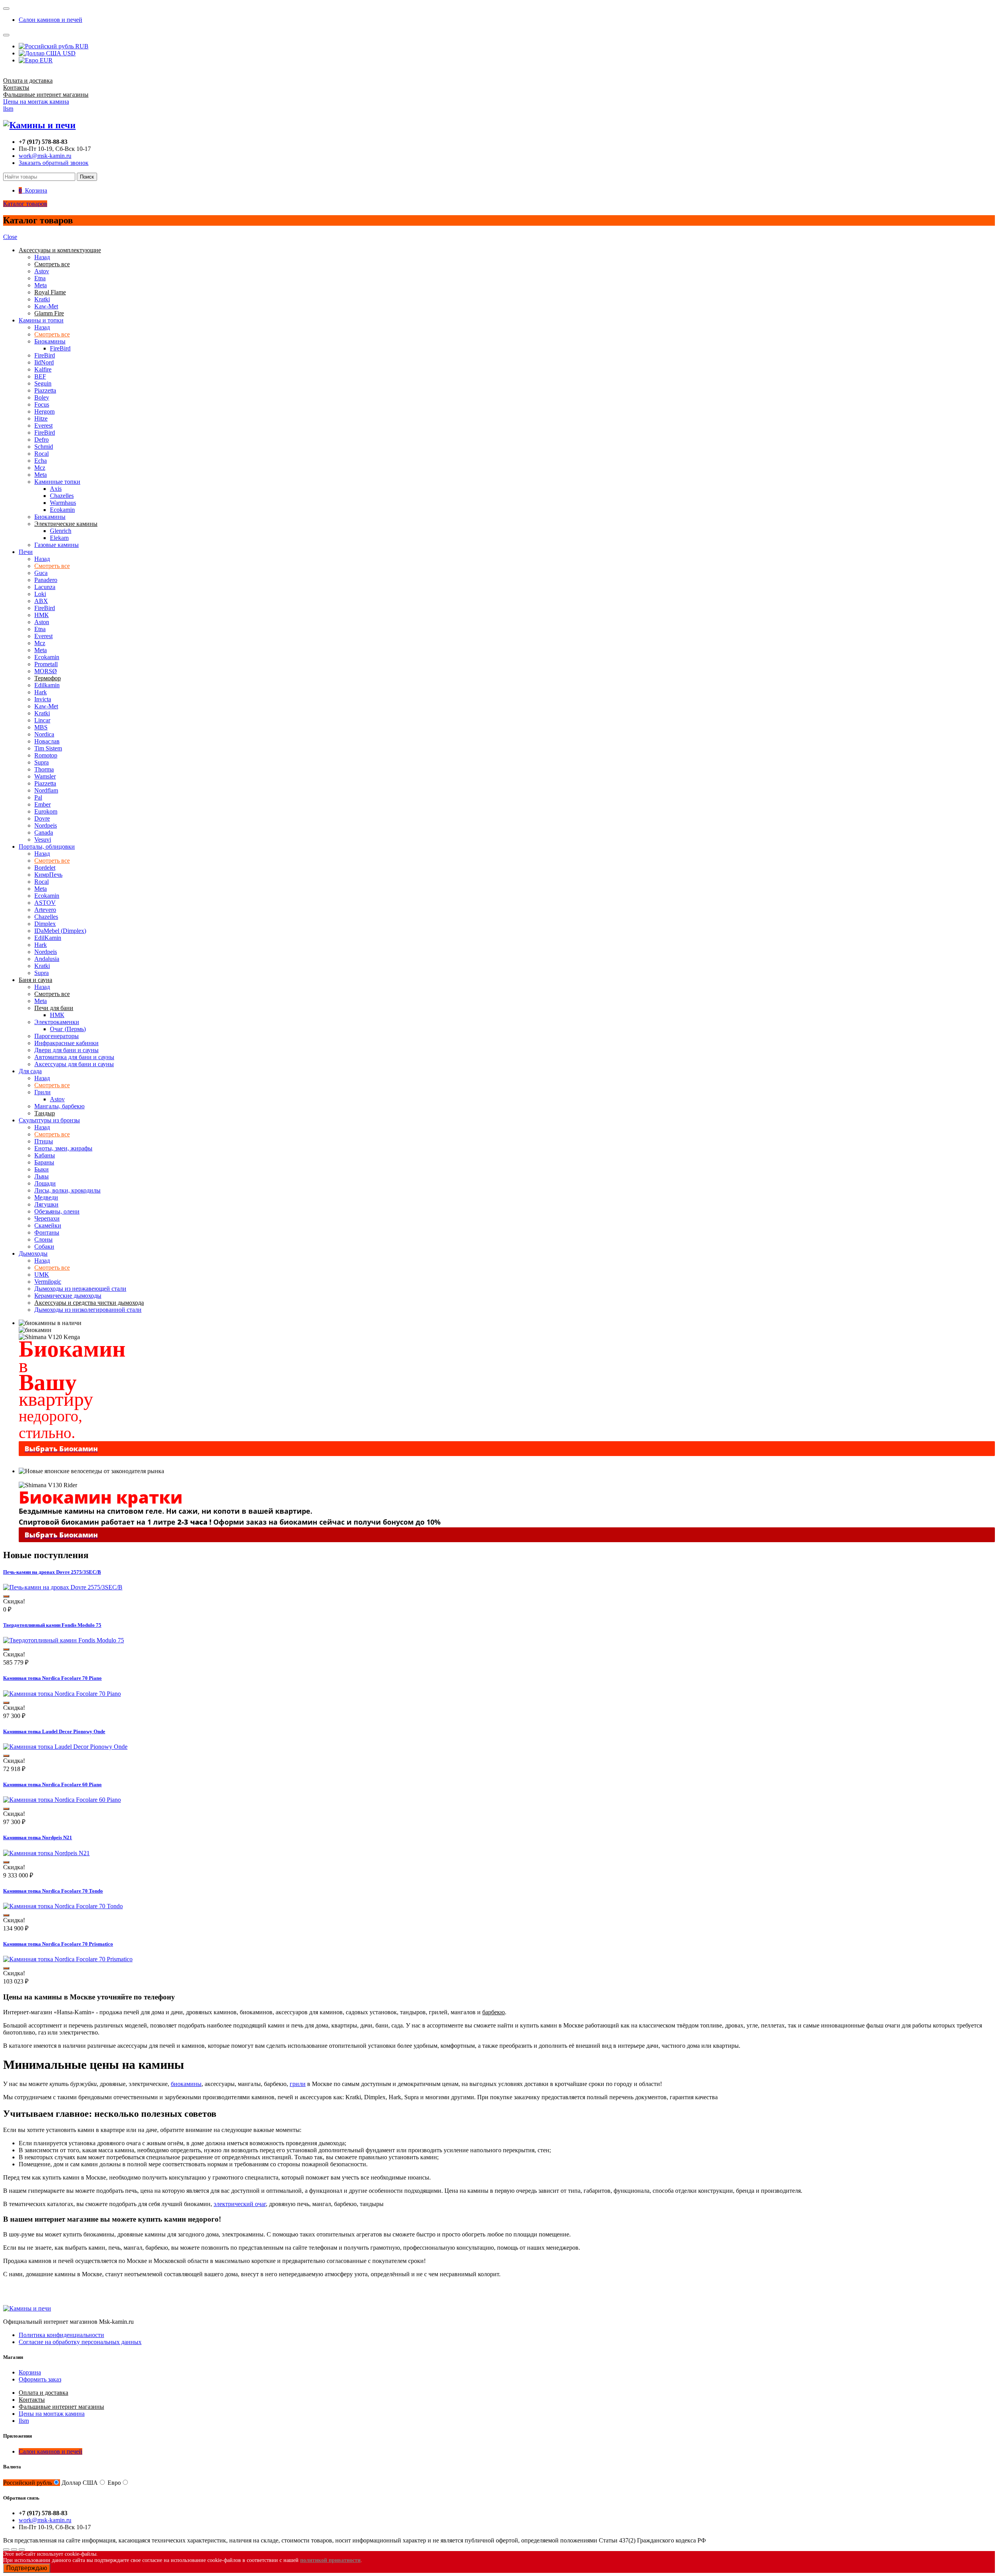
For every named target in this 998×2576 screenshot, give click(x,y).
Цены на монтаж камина (36, 102)
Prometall (46, 664)
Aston (42, 622)
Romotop (46, 755)
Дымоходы (33, 1253)
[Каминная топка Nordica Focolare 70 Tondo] (63, 1906)
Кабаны (45, 1155)
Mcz (40, 468)
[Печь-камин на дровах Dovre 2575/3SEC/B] (63, 1587)
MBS (41, 727)
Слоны (43, 1239)
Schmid (44, 447)
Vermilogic (48, 1282)
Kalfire (43, 369)
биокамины (186, 2084)
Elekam (59, 538)
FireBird (60, 348)
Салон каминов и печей (50, 20)
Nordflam (46, 790)
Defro (42, 440)
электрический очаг (240, 2204)
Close (10, 237)
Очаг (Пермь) (68, 1029)
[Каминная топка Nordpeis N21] (46, 1853)
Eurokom (46, 811)
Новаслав (47, 741)
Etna (40, 278)
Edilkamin (47, 685)
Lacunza (45, 587)
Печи (26, 552)
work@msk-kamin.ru (45, 156)
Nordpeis (46, 825)
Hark (41, 692)
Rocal (42, 454)
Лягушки (46, 1204)
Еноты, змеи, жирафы (63, 1148)
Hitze (41, 418)
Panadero (46, 580)
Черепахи (47, 1218)
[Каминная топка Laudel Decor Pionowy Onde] (65, 1747)
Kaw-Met (46, 306)
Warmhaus (63, 503)
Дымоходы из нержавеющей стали (80, 1289)
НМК (42, 615)
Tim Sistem (48, 748)
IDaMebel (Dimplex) (60, 931)
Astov (42, 271)
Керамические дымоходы (68, 1296)
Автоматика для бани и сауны (74, 1057)
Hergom (44, 411)
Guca (41, 573)
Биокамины (50, 341)
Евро (114, 2483)
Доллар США (80, 2483)
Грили (42, 1092)
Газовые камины (57, 545)
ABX (41, 601)
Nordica (44, 734)
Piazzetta (45, 390)
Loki (40, 594)
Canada (44, 832)
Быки (42, 1169)
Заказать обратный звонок (54, 163)
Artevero (45, 910)
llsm (8, 109)
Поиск (87, 177)
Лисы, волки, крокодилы (67, 1190)
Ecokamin (62, 510)
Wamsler (45, 776)
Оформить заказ (40, 2379)
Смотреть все (52, 334)
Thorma (44, 769)
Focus (42, 404)
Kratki (42, 299)
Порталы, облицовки (47, 847)
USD (68, 53)
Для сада (30, 1071)
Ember (42, 804)
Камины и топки (41, 320)
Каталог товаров (25, 204)
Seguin (43, 383)
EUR (45, 60)
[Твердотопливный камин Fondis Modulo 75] (64, 1640)
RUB (81, 46)
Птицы (44, 1141)
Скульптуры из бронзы (49, 1120)
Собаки (44, 1246)
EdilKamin (48, 938)
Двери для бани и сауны (66, 1050)
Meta (41, 285)
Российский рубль (27, 2483)
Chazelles (62, 496)
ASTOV (45, 903)
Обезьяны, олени (57, 1211)
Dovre (42, 818)
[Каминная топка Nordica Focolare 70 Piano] (62, 1694)
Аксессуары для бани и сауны (74, 1064)
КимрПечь (48, 875)
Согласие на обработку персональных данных (80, 2342)
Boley (42, 397)
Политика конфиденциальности (61, 2335)
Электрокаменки (57, 1022)
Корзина (30, 2372)
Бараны (44, 1162)
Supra (42, 762)
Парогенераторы (57, 1036)
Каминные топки (57, 482)
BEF (40, 376)
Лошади (45, 1183)
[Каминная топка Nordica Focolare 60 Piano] (62, 1800)
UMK (42, 1275)
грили (298, 2084)
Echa (41, 461)
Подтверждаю (27, 2568)
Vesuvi (43, 839)
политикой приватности (330, 2560)
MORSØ (46, 671)
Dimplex (45, 924)
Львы (42, 1176)
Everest (43, 425)
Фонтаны (47, 1232)
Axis (56, 489)
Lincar (42, 720)
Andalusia (47, 959)
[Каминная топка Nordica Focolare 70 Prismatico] (68, 1959)
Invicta (43, 699)
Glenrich (61, 531)
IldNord (44, 362)
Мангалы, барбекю (59, 1106)
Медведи (46, 1197)
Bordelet (45, 868)
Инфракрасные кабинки (66, 1043)
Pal (38, 797)
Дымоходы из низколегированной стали (88, 1310)
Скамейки (48, 1225)
